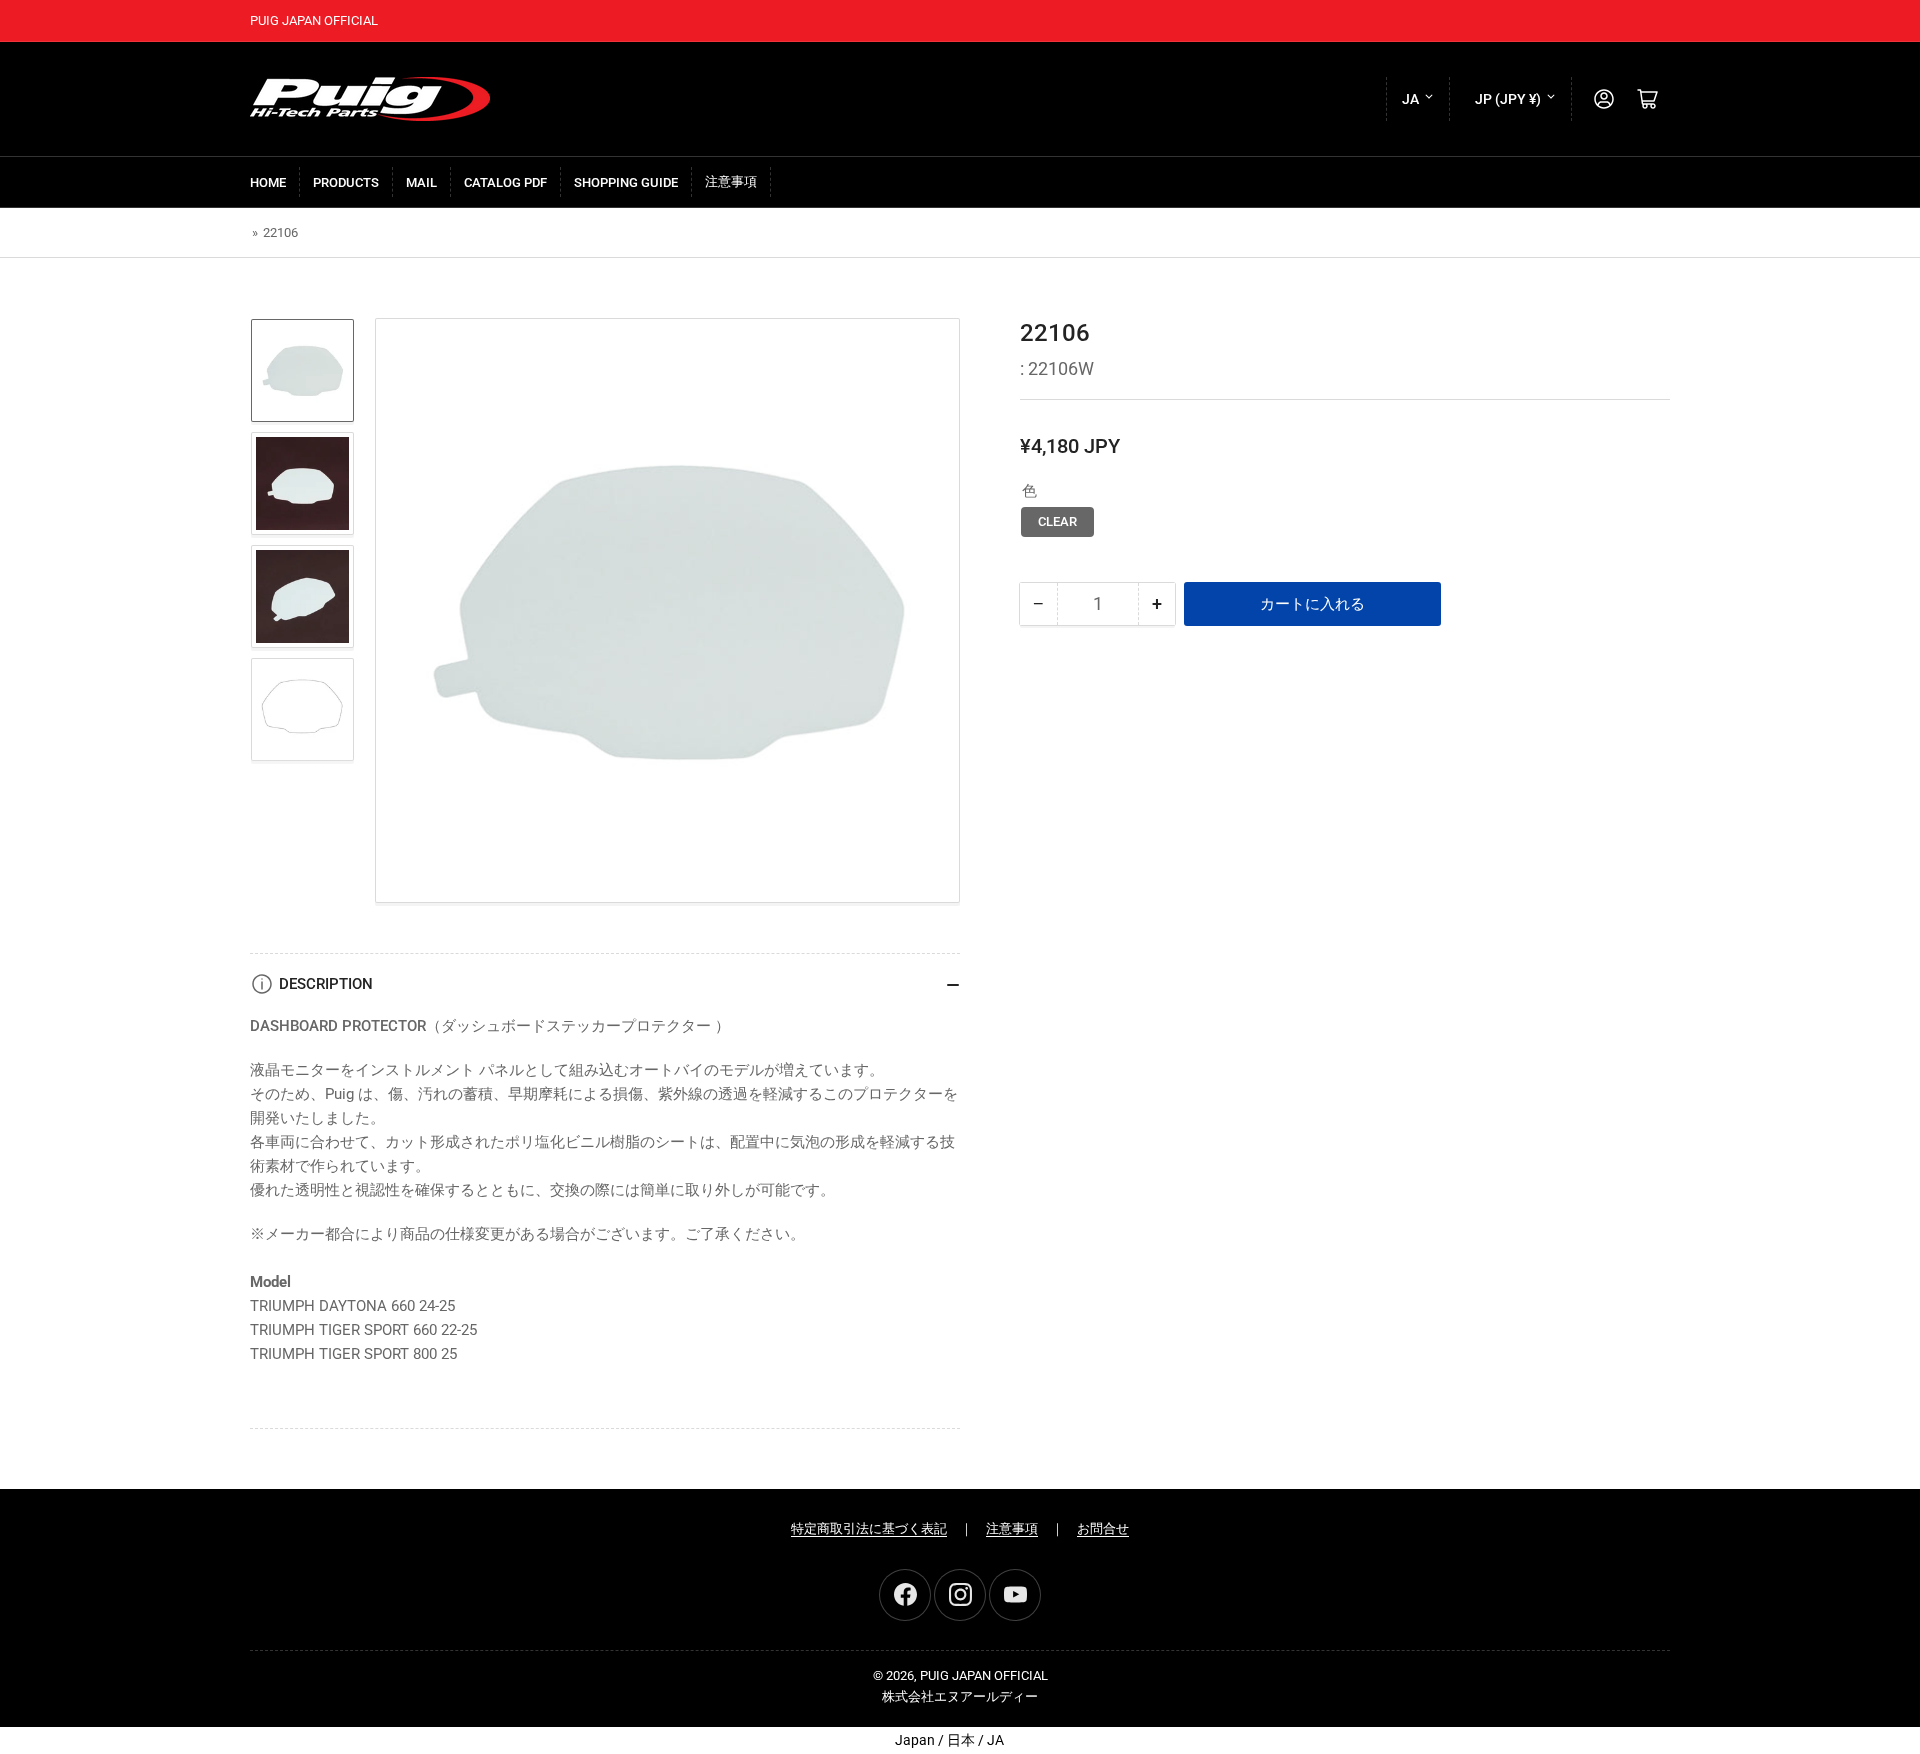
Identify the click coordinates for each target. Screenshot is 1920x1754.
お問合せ (1103, 1528)
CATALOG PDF (505, 182)
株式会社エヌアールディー (960, 1696)
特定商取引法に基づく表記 (869, 1528)
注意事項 (731, 181)
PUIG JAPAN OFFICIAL (984, 1675)
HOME (268, 182)
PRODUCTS (346, 182)
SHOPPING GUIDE (626, 182)
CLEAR (1057, 521)
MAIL (421, 182)
